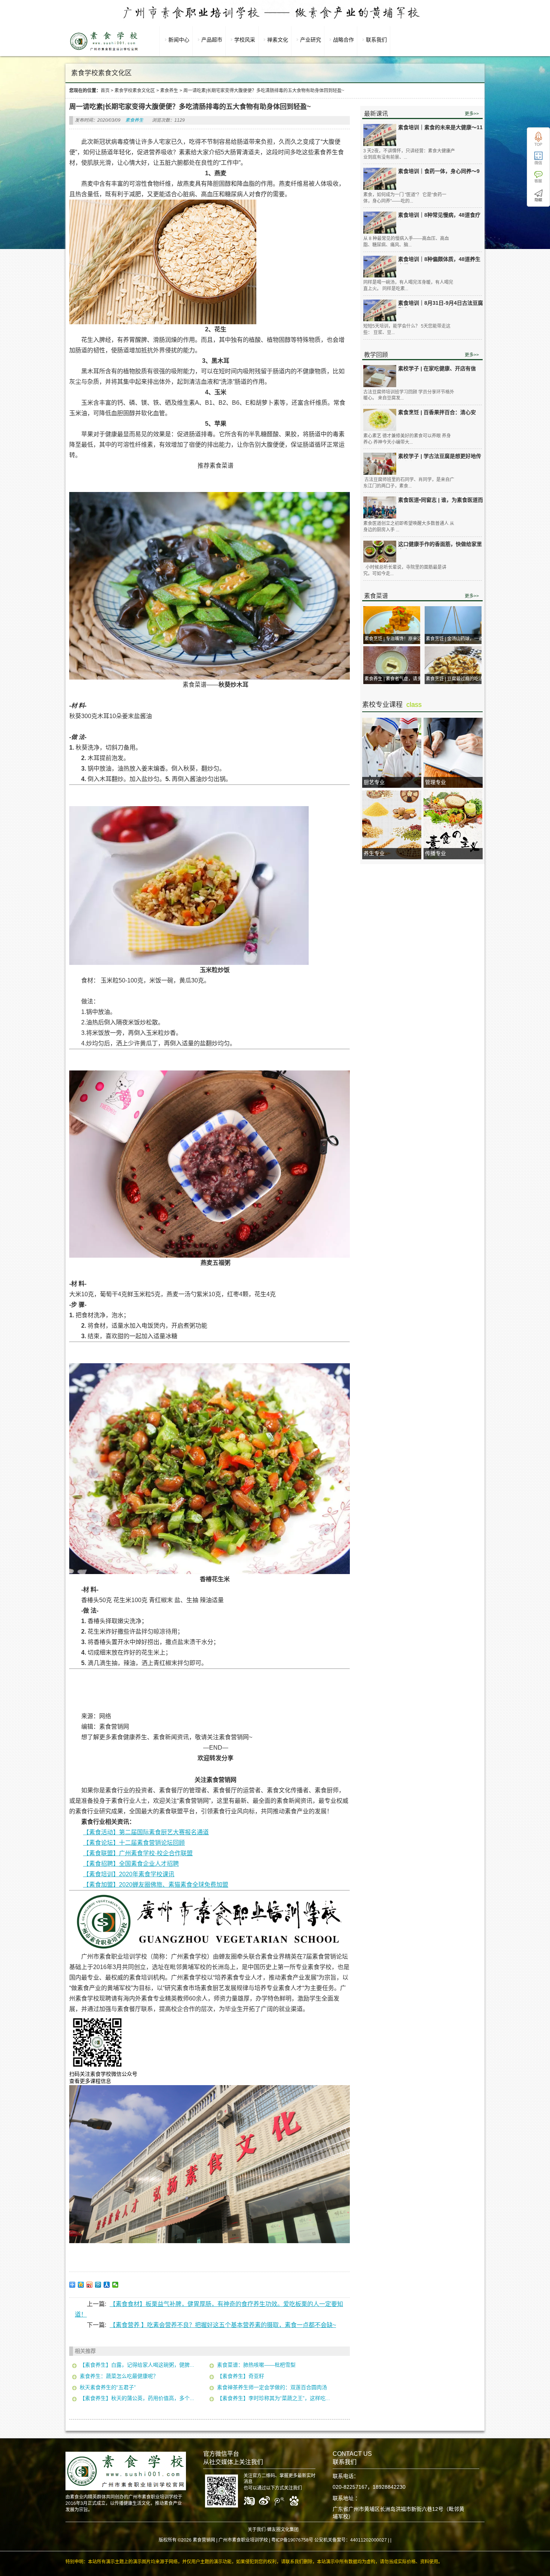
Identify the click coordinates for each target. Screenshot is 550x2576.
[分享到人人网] (107, 2285)
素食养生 (169, 91)
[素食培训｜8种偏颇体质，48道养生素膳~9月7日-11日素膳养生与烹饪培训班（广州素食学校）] (380, 267)
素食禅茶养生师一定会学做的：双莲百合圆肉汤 (272, 2387)
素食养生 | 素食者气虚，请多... (395, 679)
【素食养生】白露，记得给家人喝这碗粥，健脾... (137, 2365)
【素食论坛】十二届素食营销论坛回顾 (134, 1843)
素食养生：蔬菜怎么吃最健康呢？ (119, 2376)
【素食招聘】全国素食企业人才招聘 (131, 1864)
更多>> (472, 114)
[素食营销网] (104, 51)
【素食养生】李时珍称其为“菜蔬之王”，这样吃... (274, 2398)
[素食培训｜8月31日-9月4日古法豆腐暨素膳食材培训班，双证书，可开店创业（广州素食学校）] (380, 311)
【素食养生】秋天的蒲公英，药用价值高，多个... (137, 2398)
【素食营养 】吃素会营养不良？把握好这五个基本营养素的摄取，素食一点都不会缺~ (223, 2325)
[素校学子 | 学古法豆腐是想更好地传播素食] (380, 464)
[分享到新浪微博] (90, 2285)
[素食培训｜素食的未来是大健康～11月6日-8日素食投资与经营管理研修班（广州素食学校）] (380, 135)
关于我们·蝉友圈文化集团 (273, 2530)
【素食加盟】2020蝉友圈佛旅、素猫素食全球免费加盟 (156, 1885)
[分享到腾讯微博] (98, 2285)
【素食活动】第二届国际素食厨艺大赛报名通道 (146, 1832)
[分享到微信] (115, 2285)
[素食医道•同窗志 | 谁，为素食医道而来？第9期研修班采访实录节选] (380, 508)
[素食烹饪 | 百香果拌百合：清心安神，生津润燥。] (380, 420)
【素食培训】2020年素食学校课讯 (129, 1874)
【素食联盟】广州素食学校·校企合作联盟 (138, 1853)
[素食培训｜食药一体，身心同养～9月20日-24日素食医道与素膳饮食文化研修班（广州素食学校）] (380, 179)
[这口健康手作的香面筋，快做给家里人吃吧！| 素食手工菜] (380, 552)
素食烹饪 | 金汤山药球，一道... (456, 639)
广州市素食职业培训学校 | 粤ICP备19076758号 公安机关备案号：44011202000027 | (304, 2540)
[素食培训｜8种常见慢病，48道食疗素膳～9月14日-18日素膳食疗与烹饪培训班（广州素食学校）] (380, 223)
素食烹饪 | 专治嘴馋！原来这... (395, 639)
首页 (105, 91)
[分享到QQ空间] (81, 2285)
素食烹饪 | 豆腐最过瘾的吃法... (456, 679)
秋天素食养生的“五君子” (108, 2387)
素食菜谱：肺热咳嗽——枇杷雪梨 (256, 2365)
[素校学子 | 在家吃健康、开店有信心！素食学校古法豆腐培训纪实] (380, 376)
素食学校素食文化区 (135, 91)
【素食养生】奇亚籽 (241, 2376)
